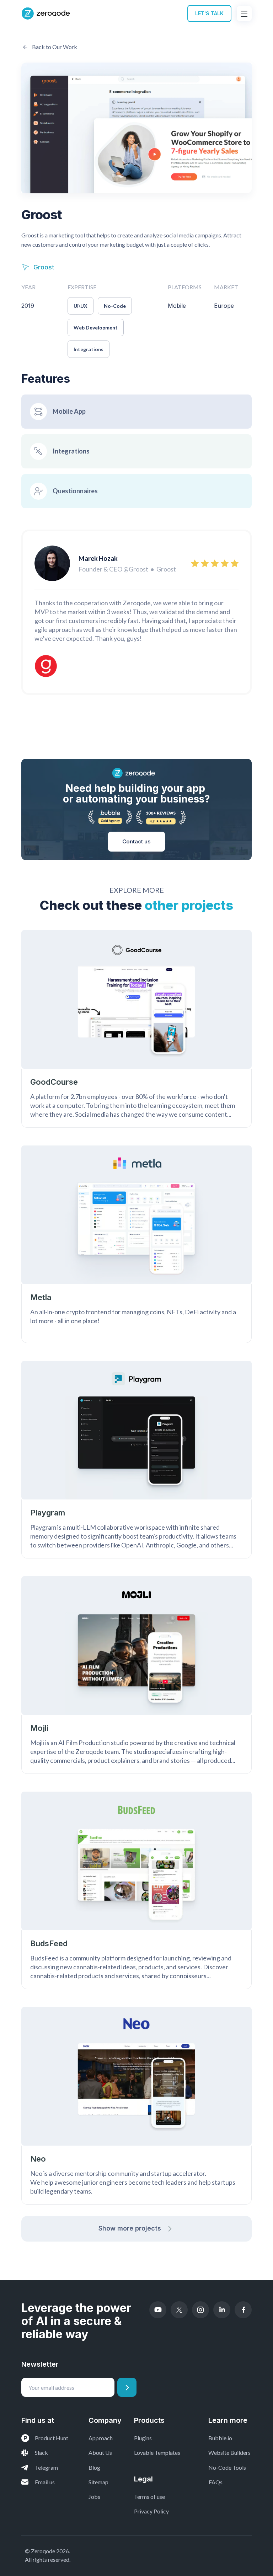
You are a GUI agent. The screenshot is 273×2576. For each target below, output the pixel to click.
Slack (41, 2452)
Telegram (46, 2467)
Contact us (136, 841)
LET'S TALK (209, 13)
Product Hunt (52, 2438)
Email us (45, 2482)
